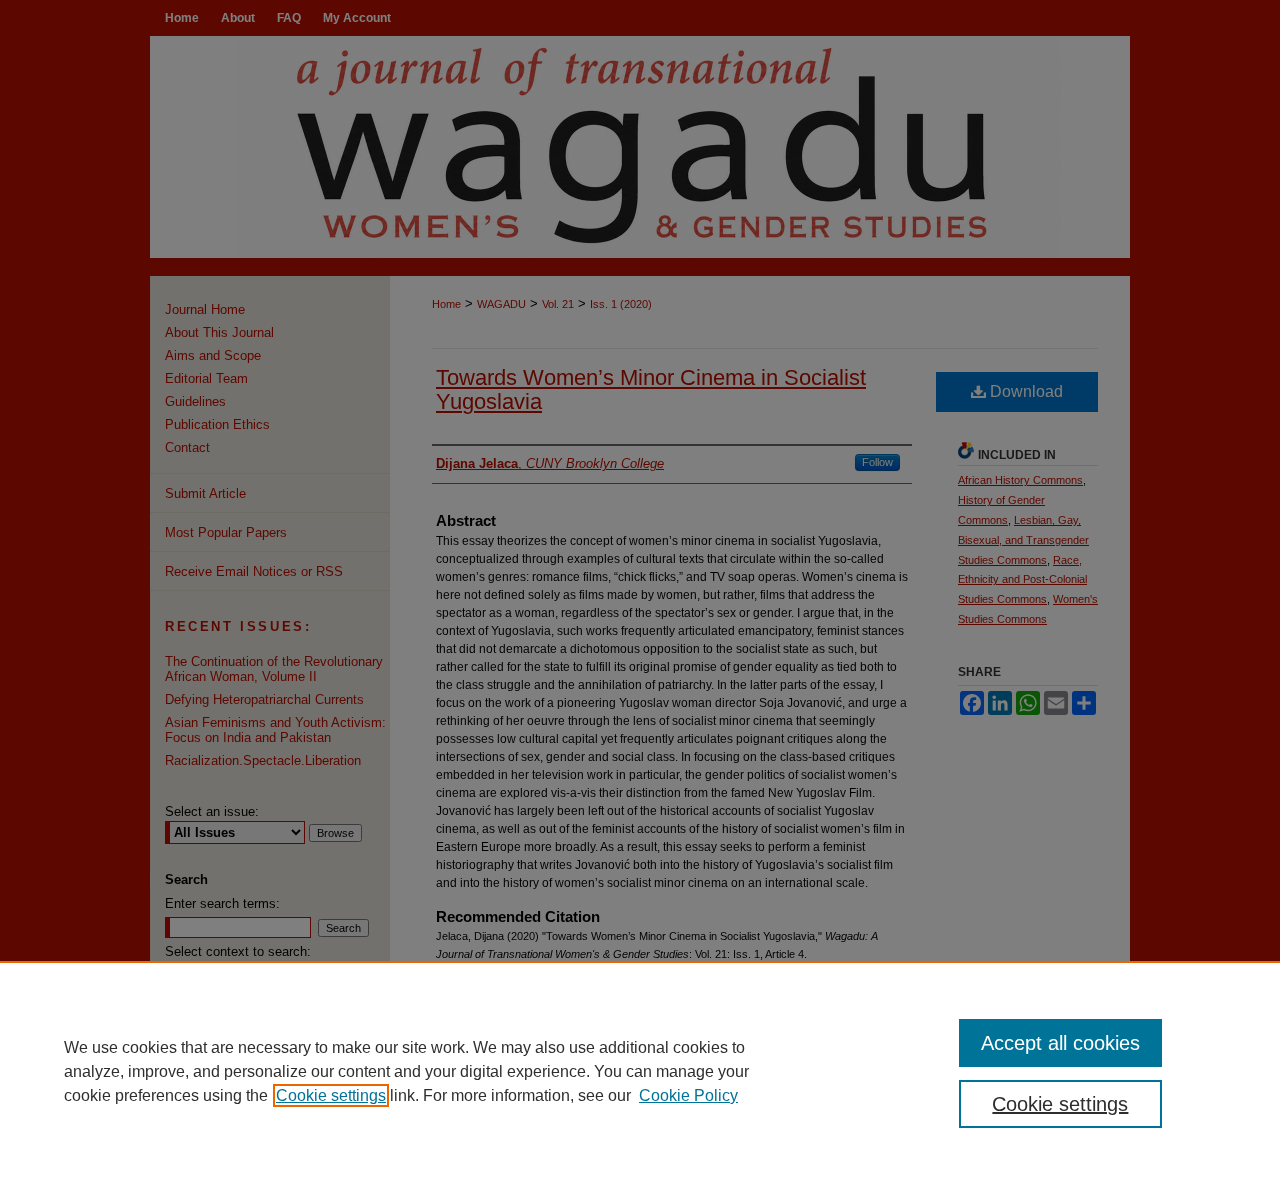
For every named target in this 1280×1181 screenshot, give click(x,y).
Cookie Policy (688, 1095)
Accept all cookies (1060, 1043)
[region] (640, 1071)
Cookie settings (331, 1095)
